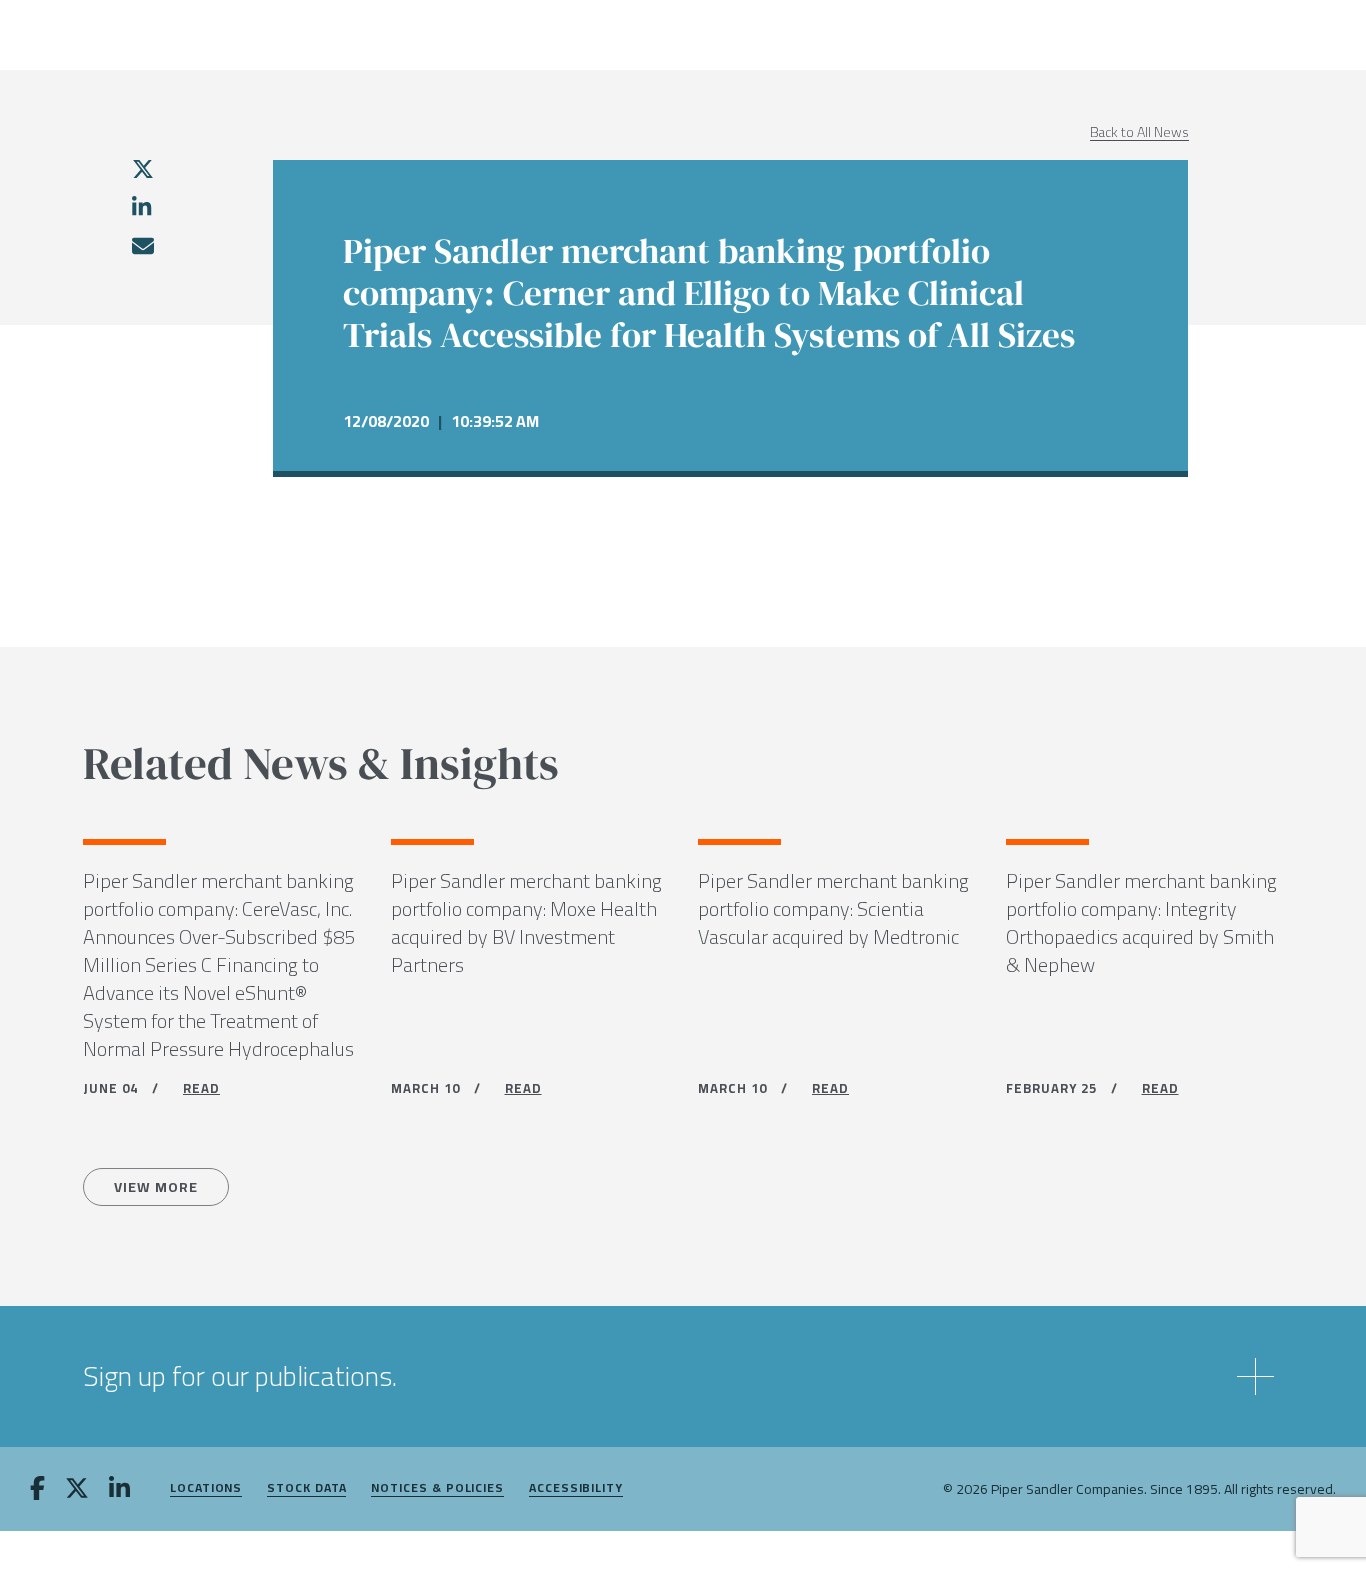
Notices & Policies (437, 1488)
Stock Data (306, 1488)
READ (201, 1088)
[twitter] (143, 169)
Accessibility (576, 1488)
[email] (142, 246)
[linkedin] (141, 207)
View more (156, 1187)
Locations (206, 1488)
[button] (683, 1376)
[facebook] (37, 1490)
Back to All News (1139, 132)
